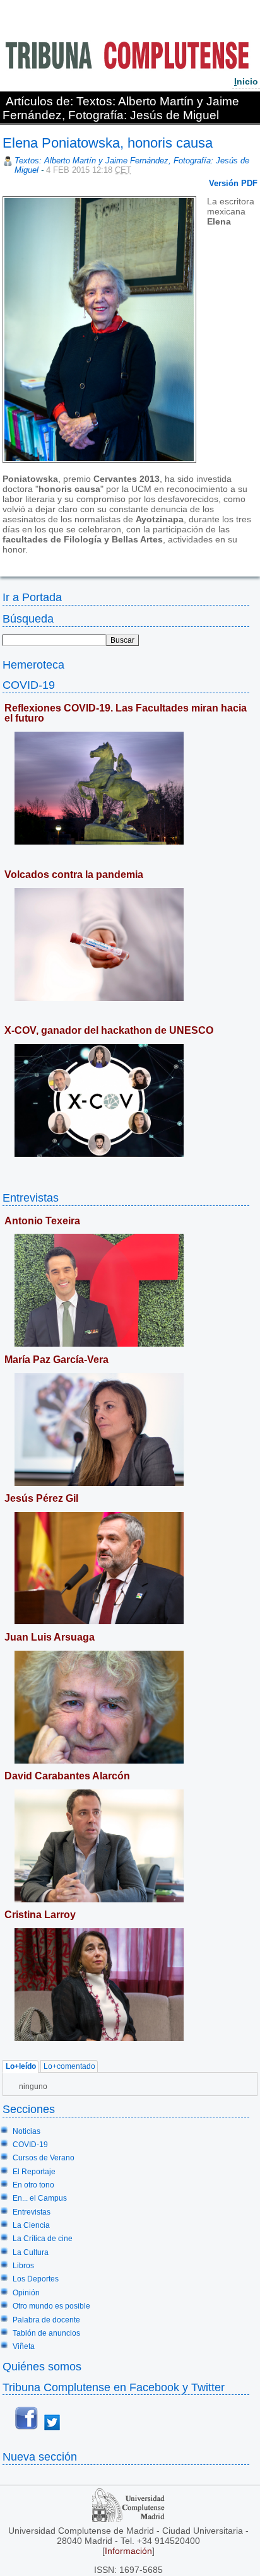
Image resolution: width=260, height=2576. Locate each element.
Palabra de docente (46, 2320)
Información (128, 2551)
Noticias (27, 2131)
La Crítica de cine (43, 2239)
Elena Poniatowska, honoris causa (108, 143)
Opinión (26, 2293)
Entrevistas (31, 1197)
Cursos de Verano (44, 2158)
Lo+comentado (69, 2067)
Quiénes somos (42, 2366)
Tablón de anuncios (46, 2333)
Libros (23, 2266)
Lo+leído (21, 2067)
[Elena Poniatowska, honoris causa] (4, 559)
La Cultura (31, 2252)
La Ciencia (31, 2225)
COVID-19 (29, 685)
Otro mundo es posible (51, 2306)
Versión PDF (233, 183)
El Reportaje (34, 2172)
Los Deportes (36, 2279)
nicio (246, 81)
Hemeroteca (33, 664)
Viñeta (24, 2346)
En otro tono (33, 2185)
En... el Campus (40, 2198)
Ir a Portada (32, 597)
